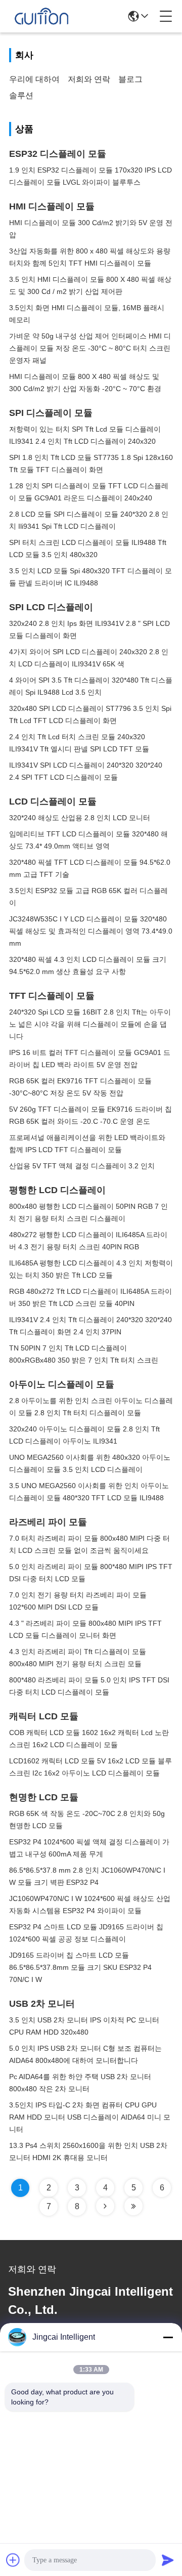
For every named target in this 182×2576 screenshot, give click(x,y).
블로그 (130, 79)
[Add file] (13, 2560)
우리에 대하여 (34, 79)
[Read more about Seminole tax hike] (105, 2206)
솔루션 (21, 95)
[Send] (168, 2560)
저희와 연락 (89, 79)
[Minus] (168, 2337)
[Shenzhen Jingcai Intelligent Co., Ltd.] (41, 16)
